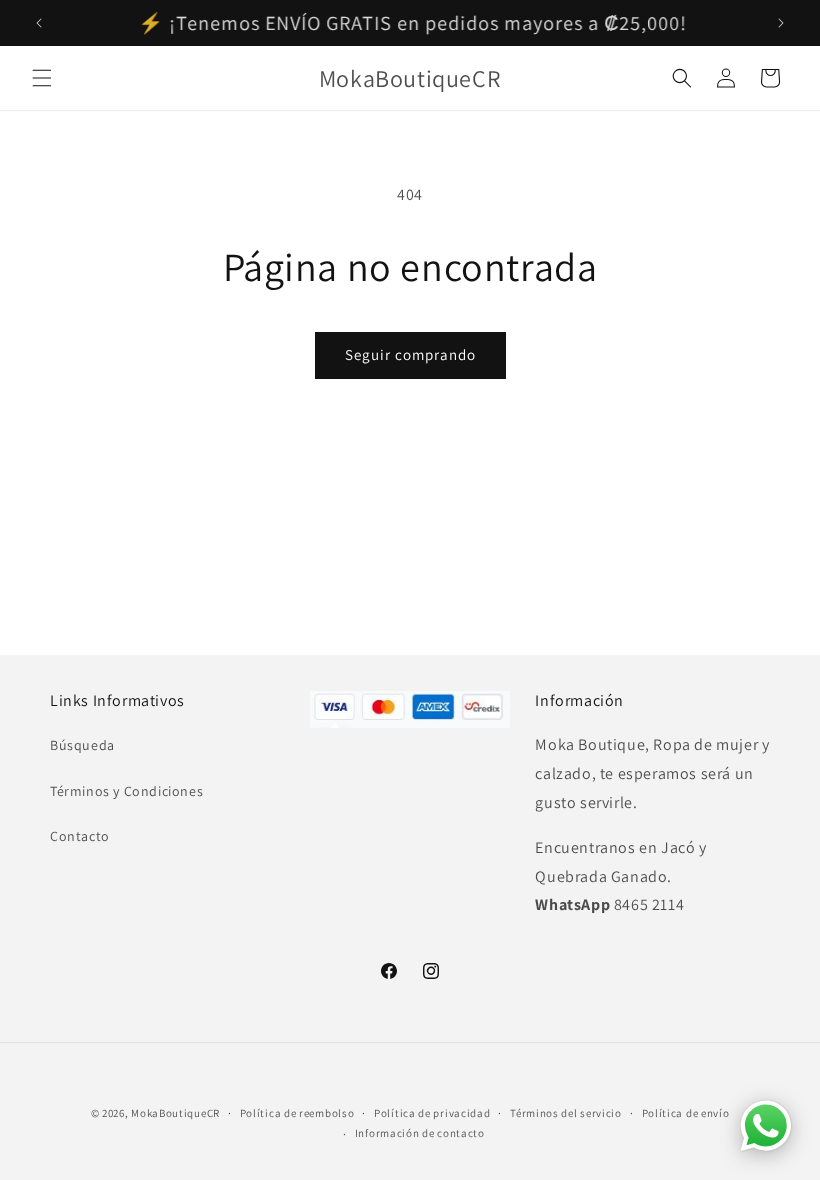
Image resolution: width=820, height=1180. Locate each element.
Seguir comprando (410, 354)
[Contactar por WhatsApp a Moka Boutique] (766, 1126)
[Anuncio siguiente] (781, 23)
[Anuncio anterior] (39, 23)
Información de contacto (420, 1133)
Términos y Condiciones (126, 791)
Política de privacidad (432, 1113)
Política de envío (686, 1113)
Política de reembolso (297, 1113)
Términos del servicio (566, 1113)
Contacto (80, 836)
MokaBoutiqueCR (175, 1113)
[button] (42, 78)
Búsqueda (82, 745)
